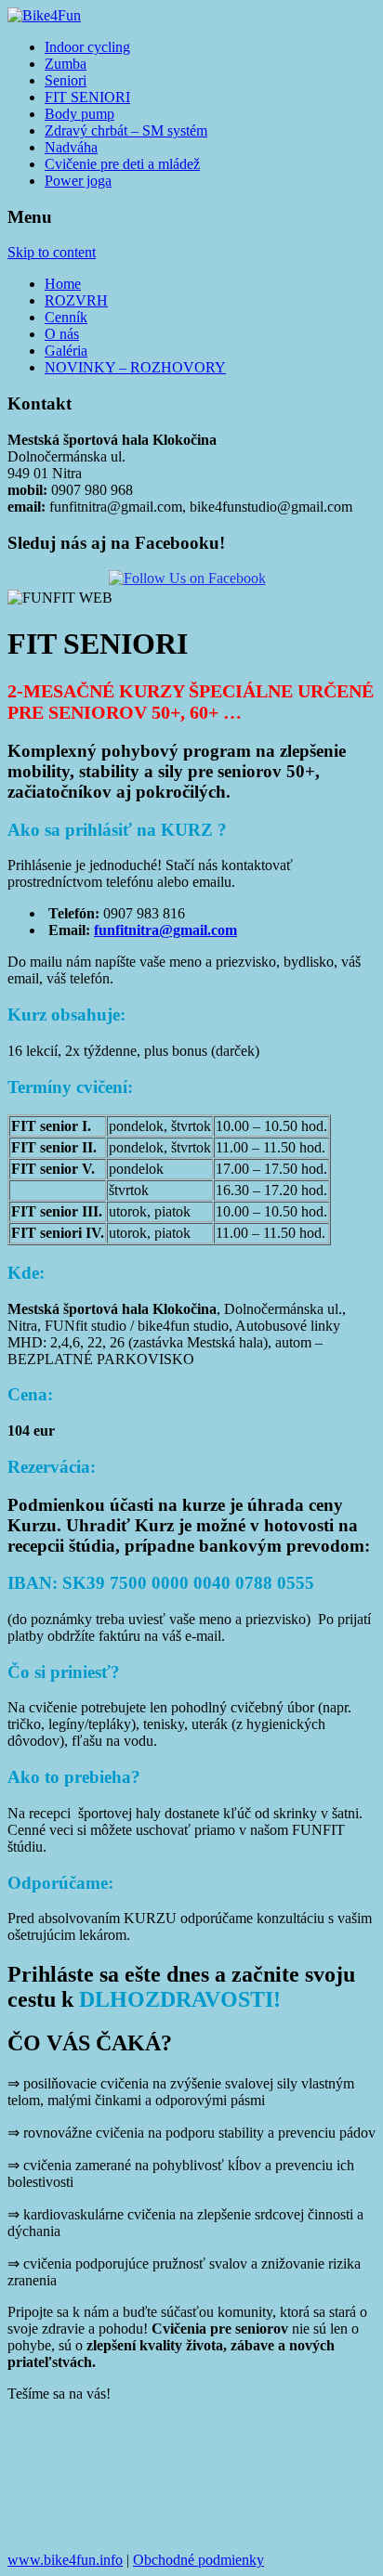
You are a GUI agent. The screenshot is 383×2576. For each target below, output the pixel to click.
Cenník (66, 317)
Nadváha (71, 147)
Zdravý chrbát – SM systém (126, 130)
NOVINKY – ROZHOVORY (135, 367)
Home (63, 284)
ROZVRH (76, 300)
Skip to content (52, 252)
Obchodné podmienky (198, 2560)
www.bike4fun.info (65, 2560)
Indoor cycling (87, 47)
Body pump (79, 114)
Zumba (66, 64)
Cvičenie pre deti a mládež (122, 164)
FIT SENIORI (87, 97)
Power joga (78, 181)
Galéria (66, 351)
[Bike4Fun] (44, 15)
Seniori (66, 80)
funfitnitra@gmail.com (165, 930)
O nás (62, 334)
